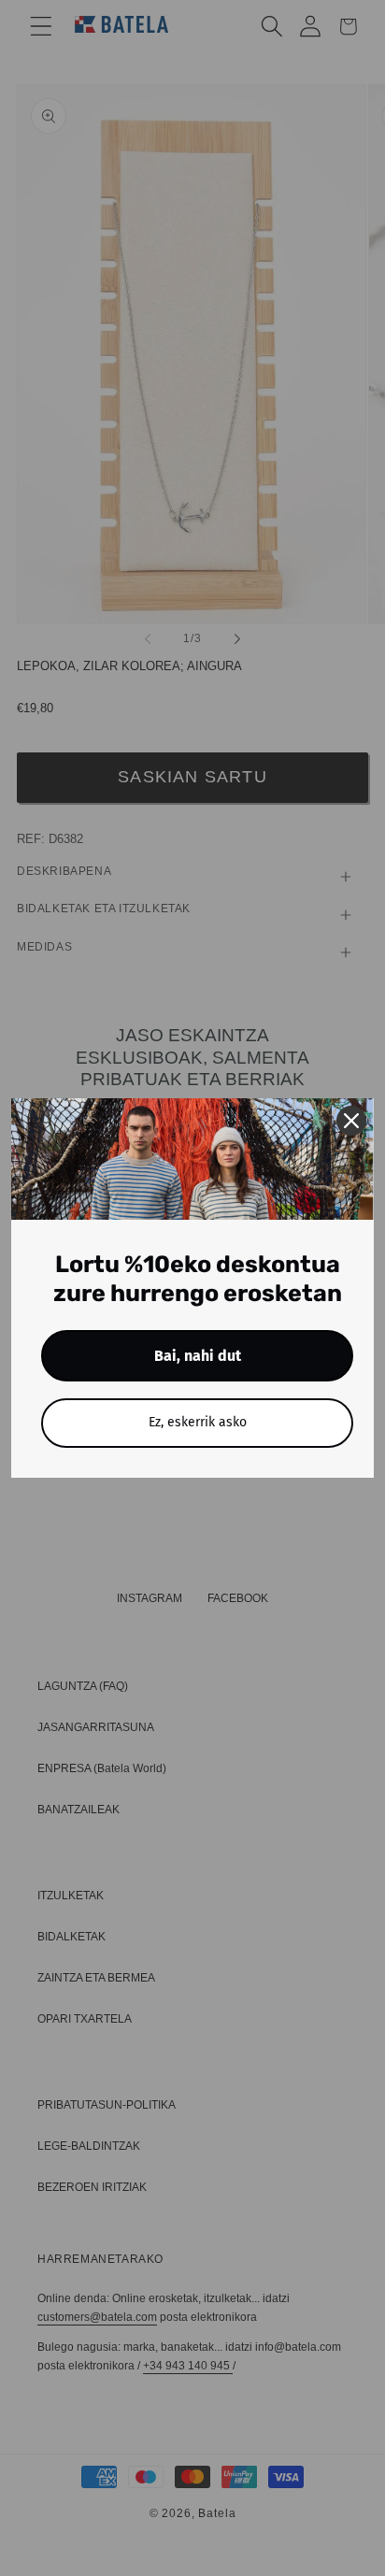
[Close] (351, 1121)
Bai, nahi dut (198, 1356)
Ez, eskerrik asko (198, 1422)
